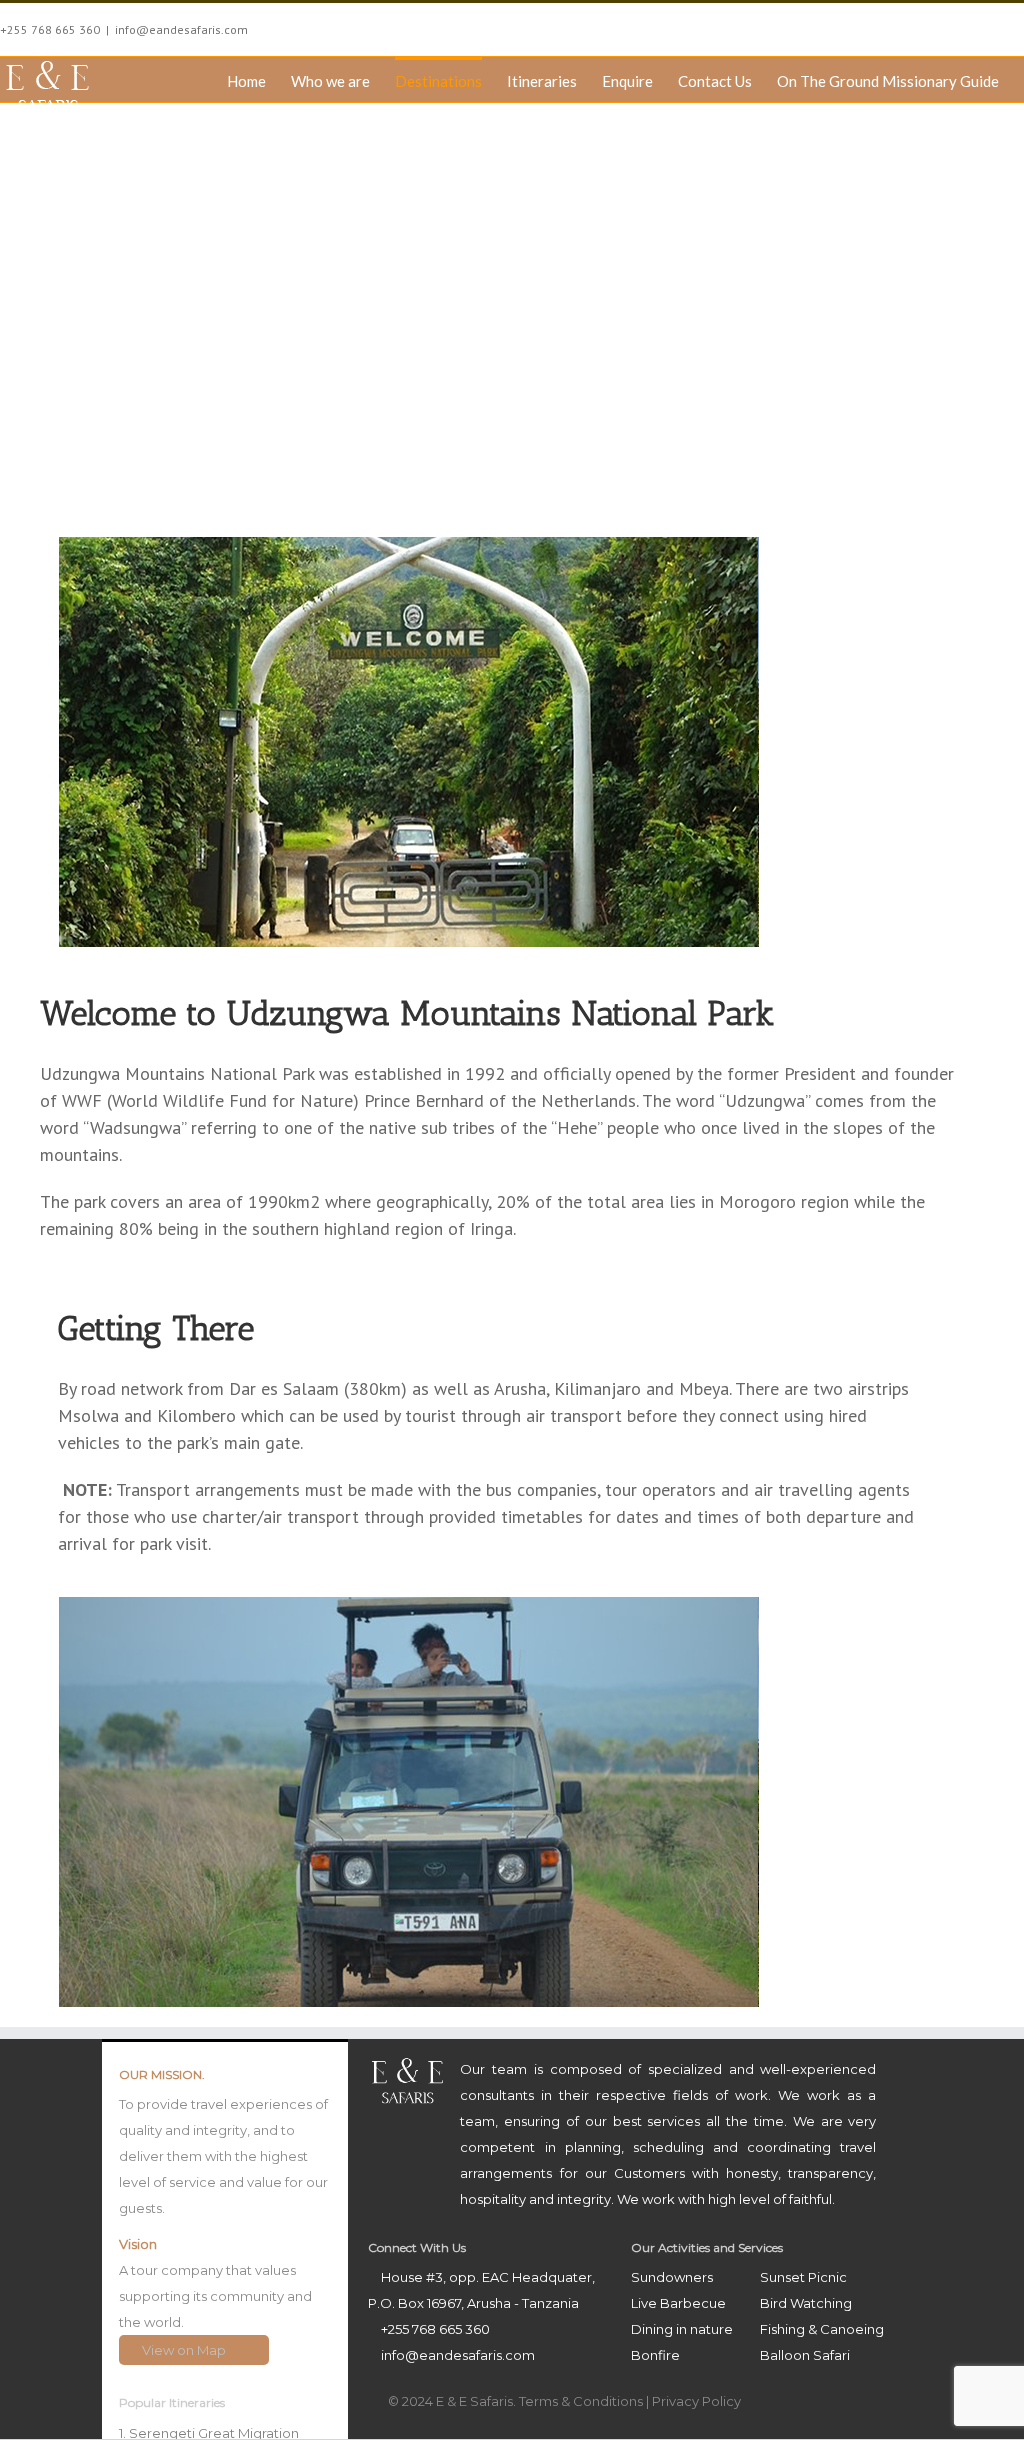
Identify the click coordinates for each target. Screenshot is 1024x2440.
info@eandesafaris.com (181, 29)
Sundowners (672, 2277)
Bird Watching (806, 2303)
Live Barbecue (678, 2303)
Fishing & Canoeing (822, 2329)
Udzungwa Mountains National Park (512, 303)
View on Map (185, 2350)
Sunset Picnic (803, 2277)
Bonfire (655, 2355)
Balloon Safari (805, 2355)
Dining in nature (682, 2329)
